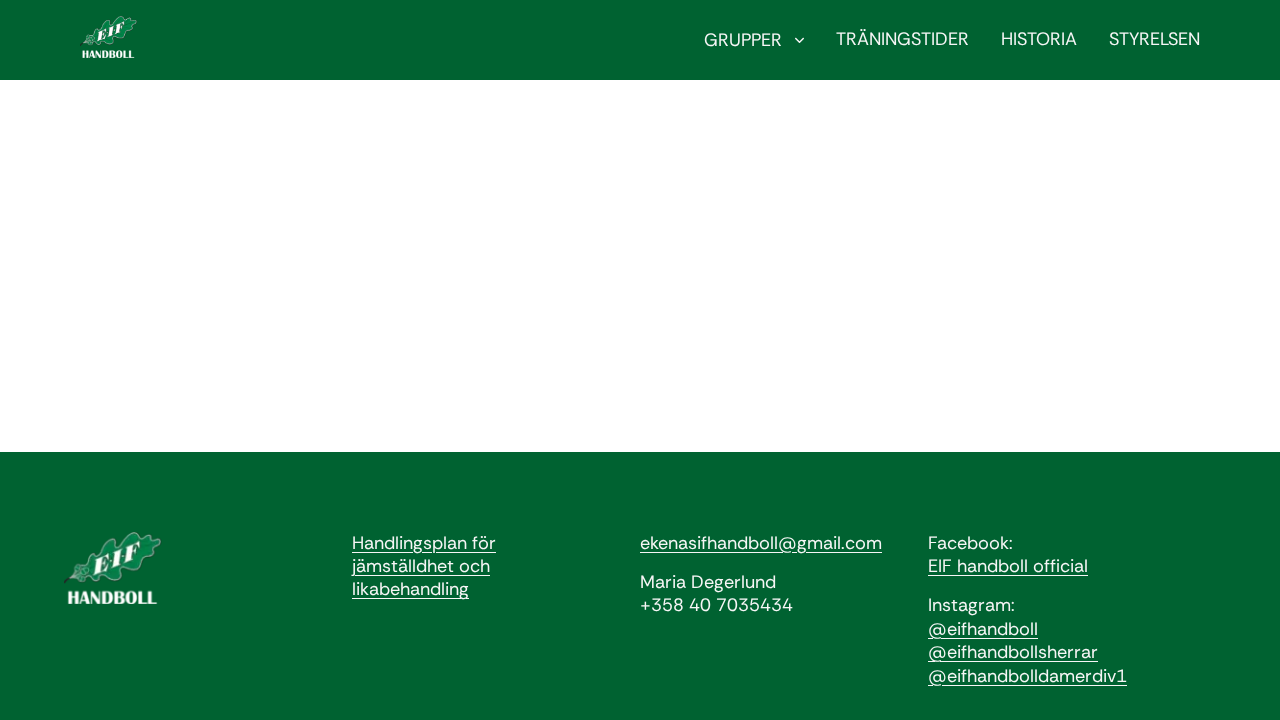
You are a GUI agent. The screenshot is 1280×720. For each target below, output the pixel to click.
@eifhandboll (983, 629)
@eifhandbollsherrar (1013, 652)
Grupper (745, 40)
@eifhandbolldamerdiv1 (1027, 676)
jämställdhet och (421, 566)
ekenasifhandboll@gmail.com (761, 543)
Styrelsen (1154, 39)
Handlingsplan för (424, 543)
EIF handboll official (1008, 566)
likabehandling (410, 589)
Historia (1039, 39)
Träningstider (902, 39)
